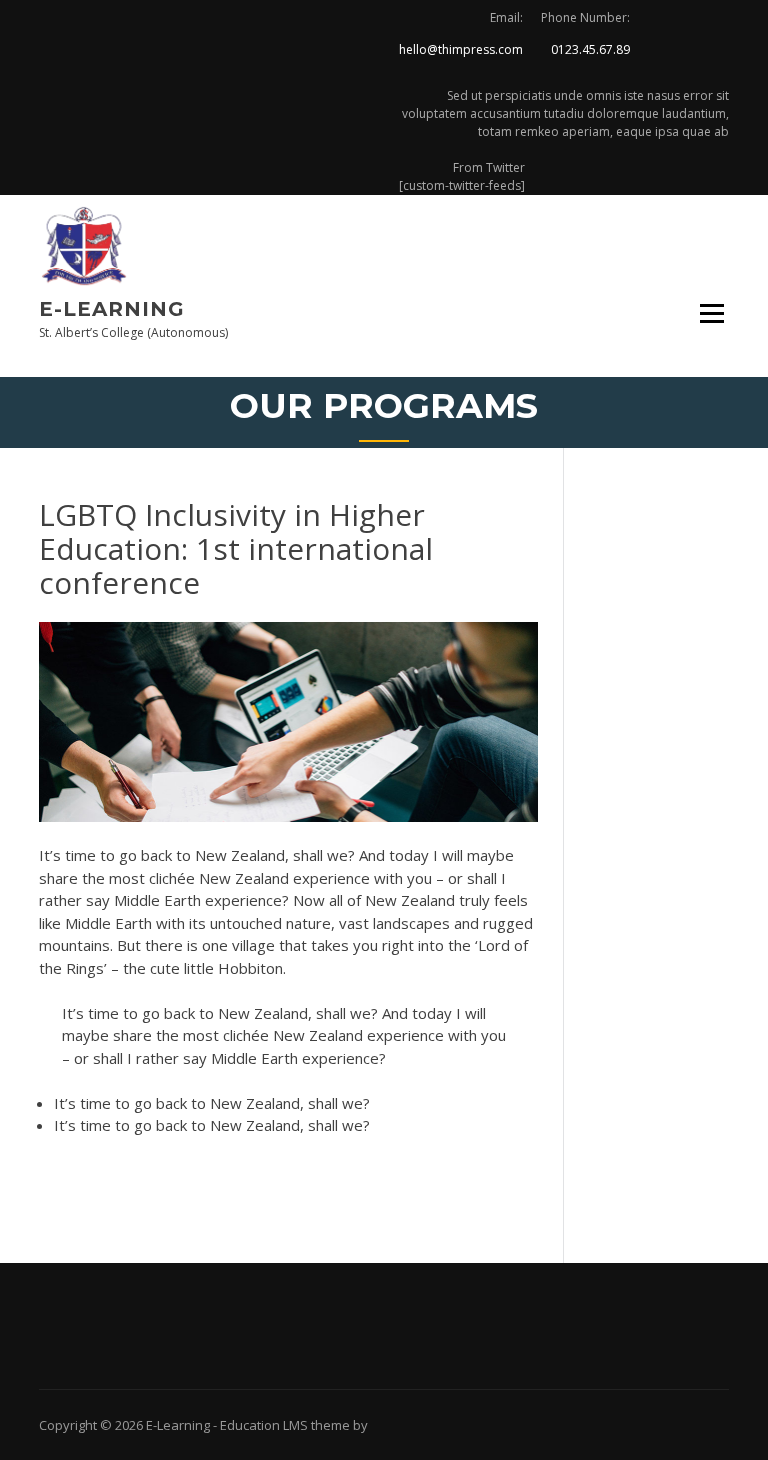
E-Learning (112, 309)
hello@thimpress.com (461, 49)
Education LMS (264, 1425)
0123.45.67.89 (590, 49)
